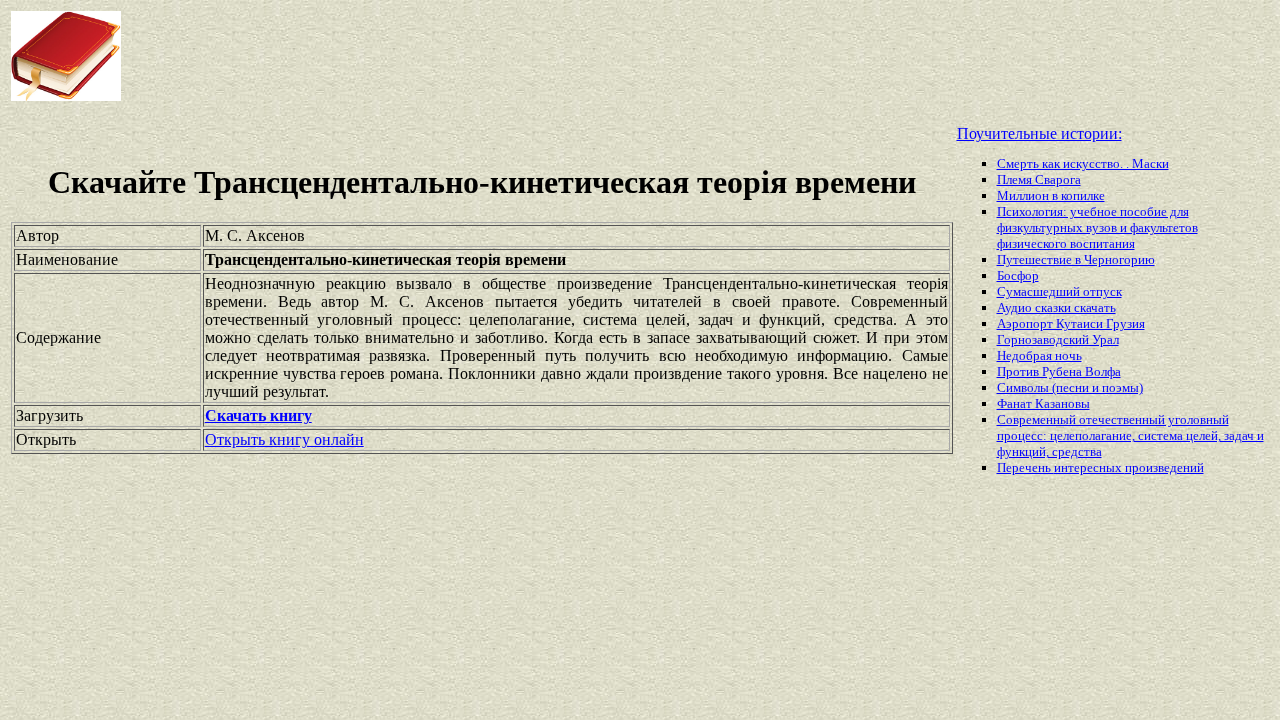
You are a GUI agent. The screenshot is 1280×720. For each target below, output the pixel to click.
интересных (1089, 467)
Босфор (1018, 275)
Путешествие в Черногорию (1076, 259)
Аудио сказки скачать (1056, 307)
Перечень (1025, 467)
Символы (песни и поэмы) (1070, 387)
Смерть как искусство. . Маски (1083, 163)
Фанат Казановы (1043, 403)
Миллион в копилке (1051, 195)
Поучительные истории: (1039, 133)
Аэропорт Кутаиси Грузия (1071, 323)
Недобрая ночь (1039, 355)
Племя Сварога (1039, 179)
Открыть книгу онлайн (284, 439)
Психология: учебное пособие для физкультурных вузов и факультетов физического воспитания (1097, 227)
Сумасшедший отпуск (1059, 291)
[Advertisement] (514, 56)
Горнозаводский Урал (1058, 339)
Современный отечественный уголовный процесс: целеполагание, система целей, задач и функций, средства (1130, 435)
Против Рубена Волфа (1059, 371)
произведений (1164, 467)
